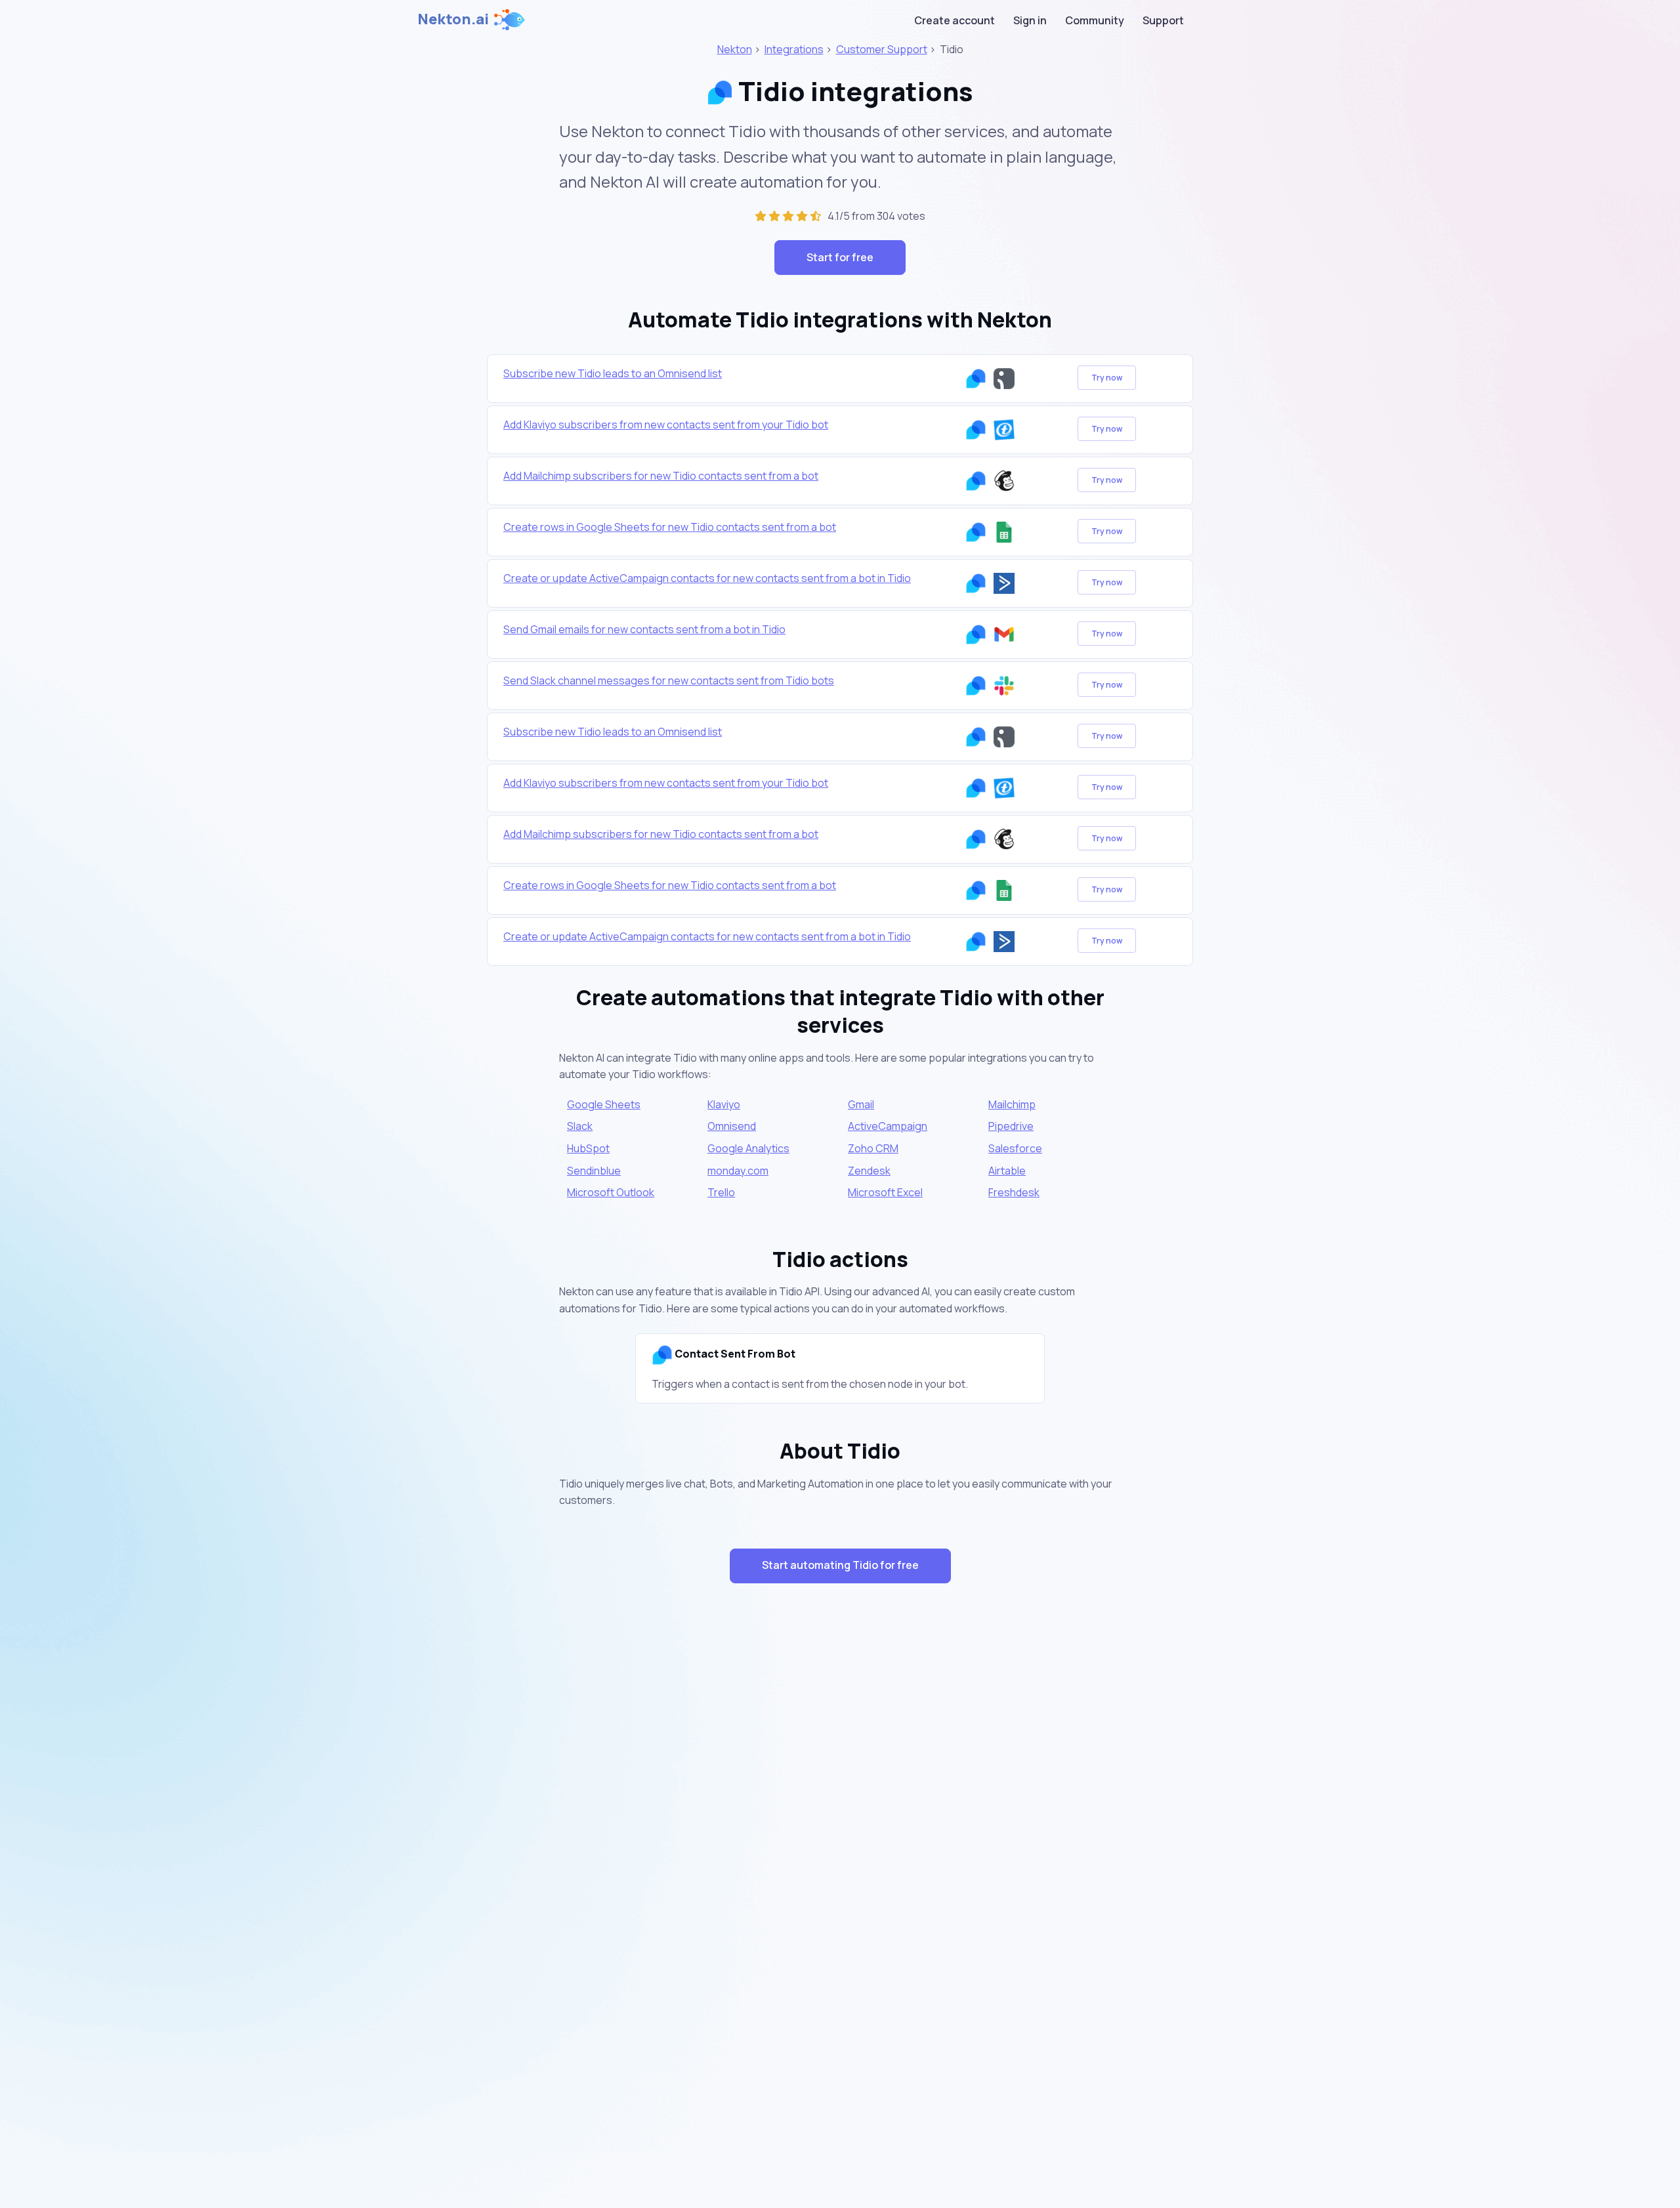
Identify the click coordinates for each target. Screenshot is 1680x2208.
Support (1163, 20)
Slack (580, 1126)
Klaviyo (724, 1104)
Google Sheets (604, 1104)
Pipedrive (1011, 1126)
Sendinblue (594, 1171)
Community (1095, 20)
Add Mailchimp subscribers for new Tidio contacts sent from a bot (661, 476)
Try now (1107, 378)
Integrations (794, 49)
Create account (955, 20)
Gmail (861, 1104)
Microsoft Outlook (611, 1192)
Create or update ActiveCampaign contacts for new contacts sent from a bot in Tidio (707, 578)
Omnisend (732, 1126)
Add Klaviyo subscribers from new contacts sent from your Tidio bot (666, 425)
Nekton (735, 49)
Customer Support (882, 49)
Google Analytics (748, 1148)
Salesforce (1015, 1148)
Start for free (840, 257)
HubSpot (588, 1148)
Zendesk (869, 1171)
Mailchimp (1012, 1104)
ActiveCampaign (888, 1126)
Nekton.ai (453, 19)
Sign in (1030, 20)
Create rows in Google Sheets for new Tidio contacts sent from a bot (670, 527)
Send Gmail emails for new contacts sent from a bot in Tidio (644, 629)
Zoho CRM (873, 1148)
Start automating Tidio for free (840, 1565)
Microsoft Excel (885, 1192)
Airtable (1007, 1171)
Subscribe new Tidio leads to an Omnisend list (613, 373)
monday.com (738, 1171)
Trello (721, 1192)
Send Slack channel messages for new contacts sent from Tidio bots (669, 680)
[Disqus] (840, 1827)
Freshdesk (1014, 1192)
